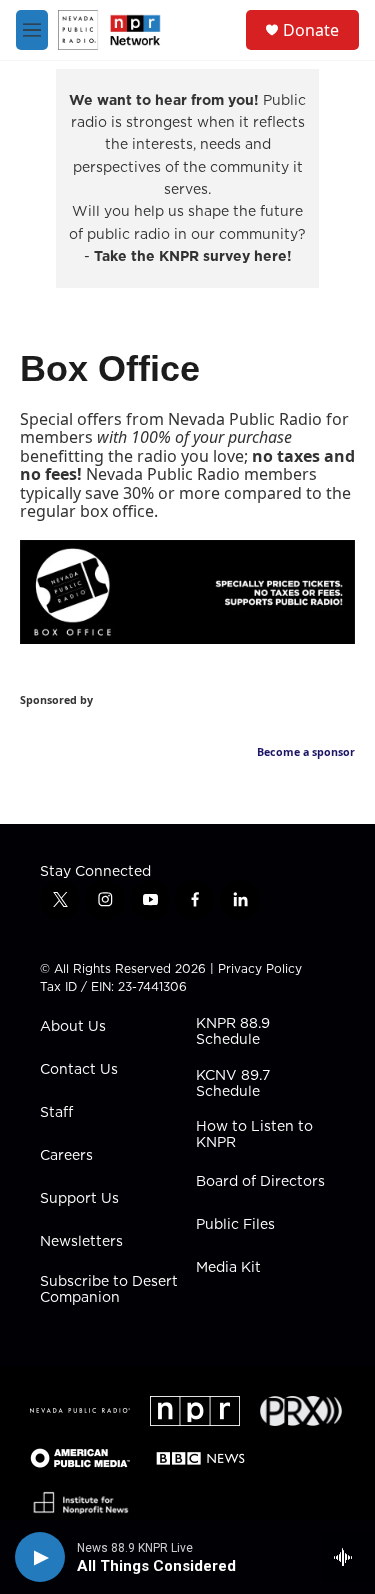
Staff (56, 1113)
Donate (311, 30)
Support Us (79, 1199)
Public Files (235, 1225)
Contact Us (79, 1070)
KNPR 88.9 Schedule (233, 1032)
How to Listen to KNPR (254, 1135)
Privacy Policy (260, 968)
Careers (66, 1156)
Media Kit (228, 1268)
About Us (73, 1027)
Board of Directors (260, 1182)
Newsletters (81, 1242)
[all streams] (348, 1557)
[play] (40, 1557)
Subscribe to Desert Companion (109, 1290)
